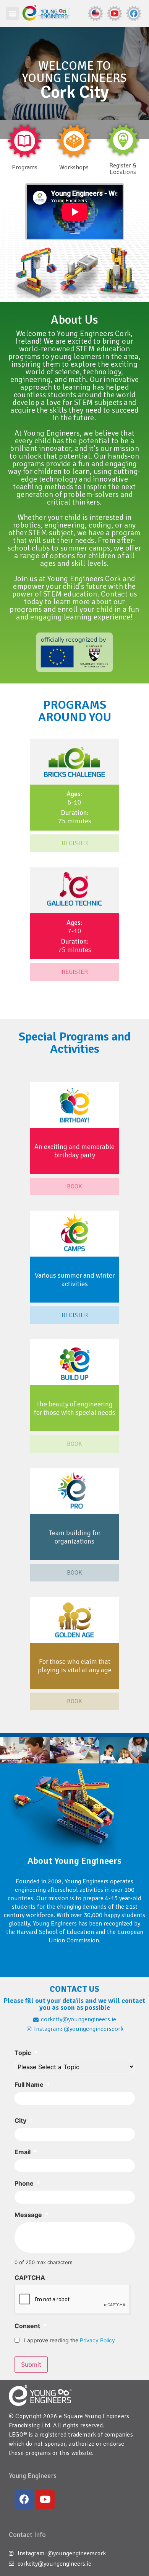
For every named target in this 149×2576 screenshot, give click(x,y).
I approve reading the (70, 2340)
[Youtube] (45, 2499)
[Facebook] (24, 2499)
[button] (12, 14)
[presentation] (73, 2300)
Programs (25, 167)
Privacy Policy (97, 2340)
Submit (31, 2365)
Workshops (74, 167)
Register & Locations (123, 169)
